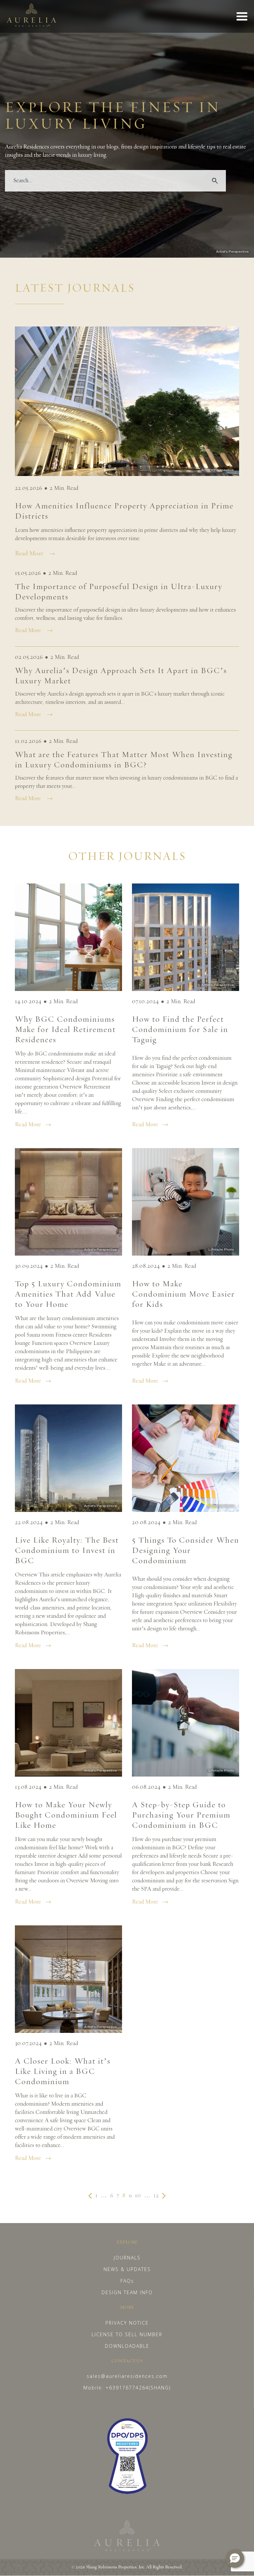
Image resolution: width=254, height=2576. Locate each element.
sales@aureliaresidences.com (127, 2376)
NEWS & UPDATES (127, 2269)
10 (138, 2196)
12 (156, 2196)
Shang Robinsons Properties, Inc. (116, 2567)
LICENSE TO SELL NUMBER (127, 2334)
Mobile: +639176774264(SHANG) (127, 2388)
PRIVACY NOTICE (127, 2323)
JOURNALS (127, 2258)
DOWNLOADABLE (127, 2346)
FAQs (127, 2281)
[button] (235, 2558)
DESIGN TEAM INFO (127, 2292)
